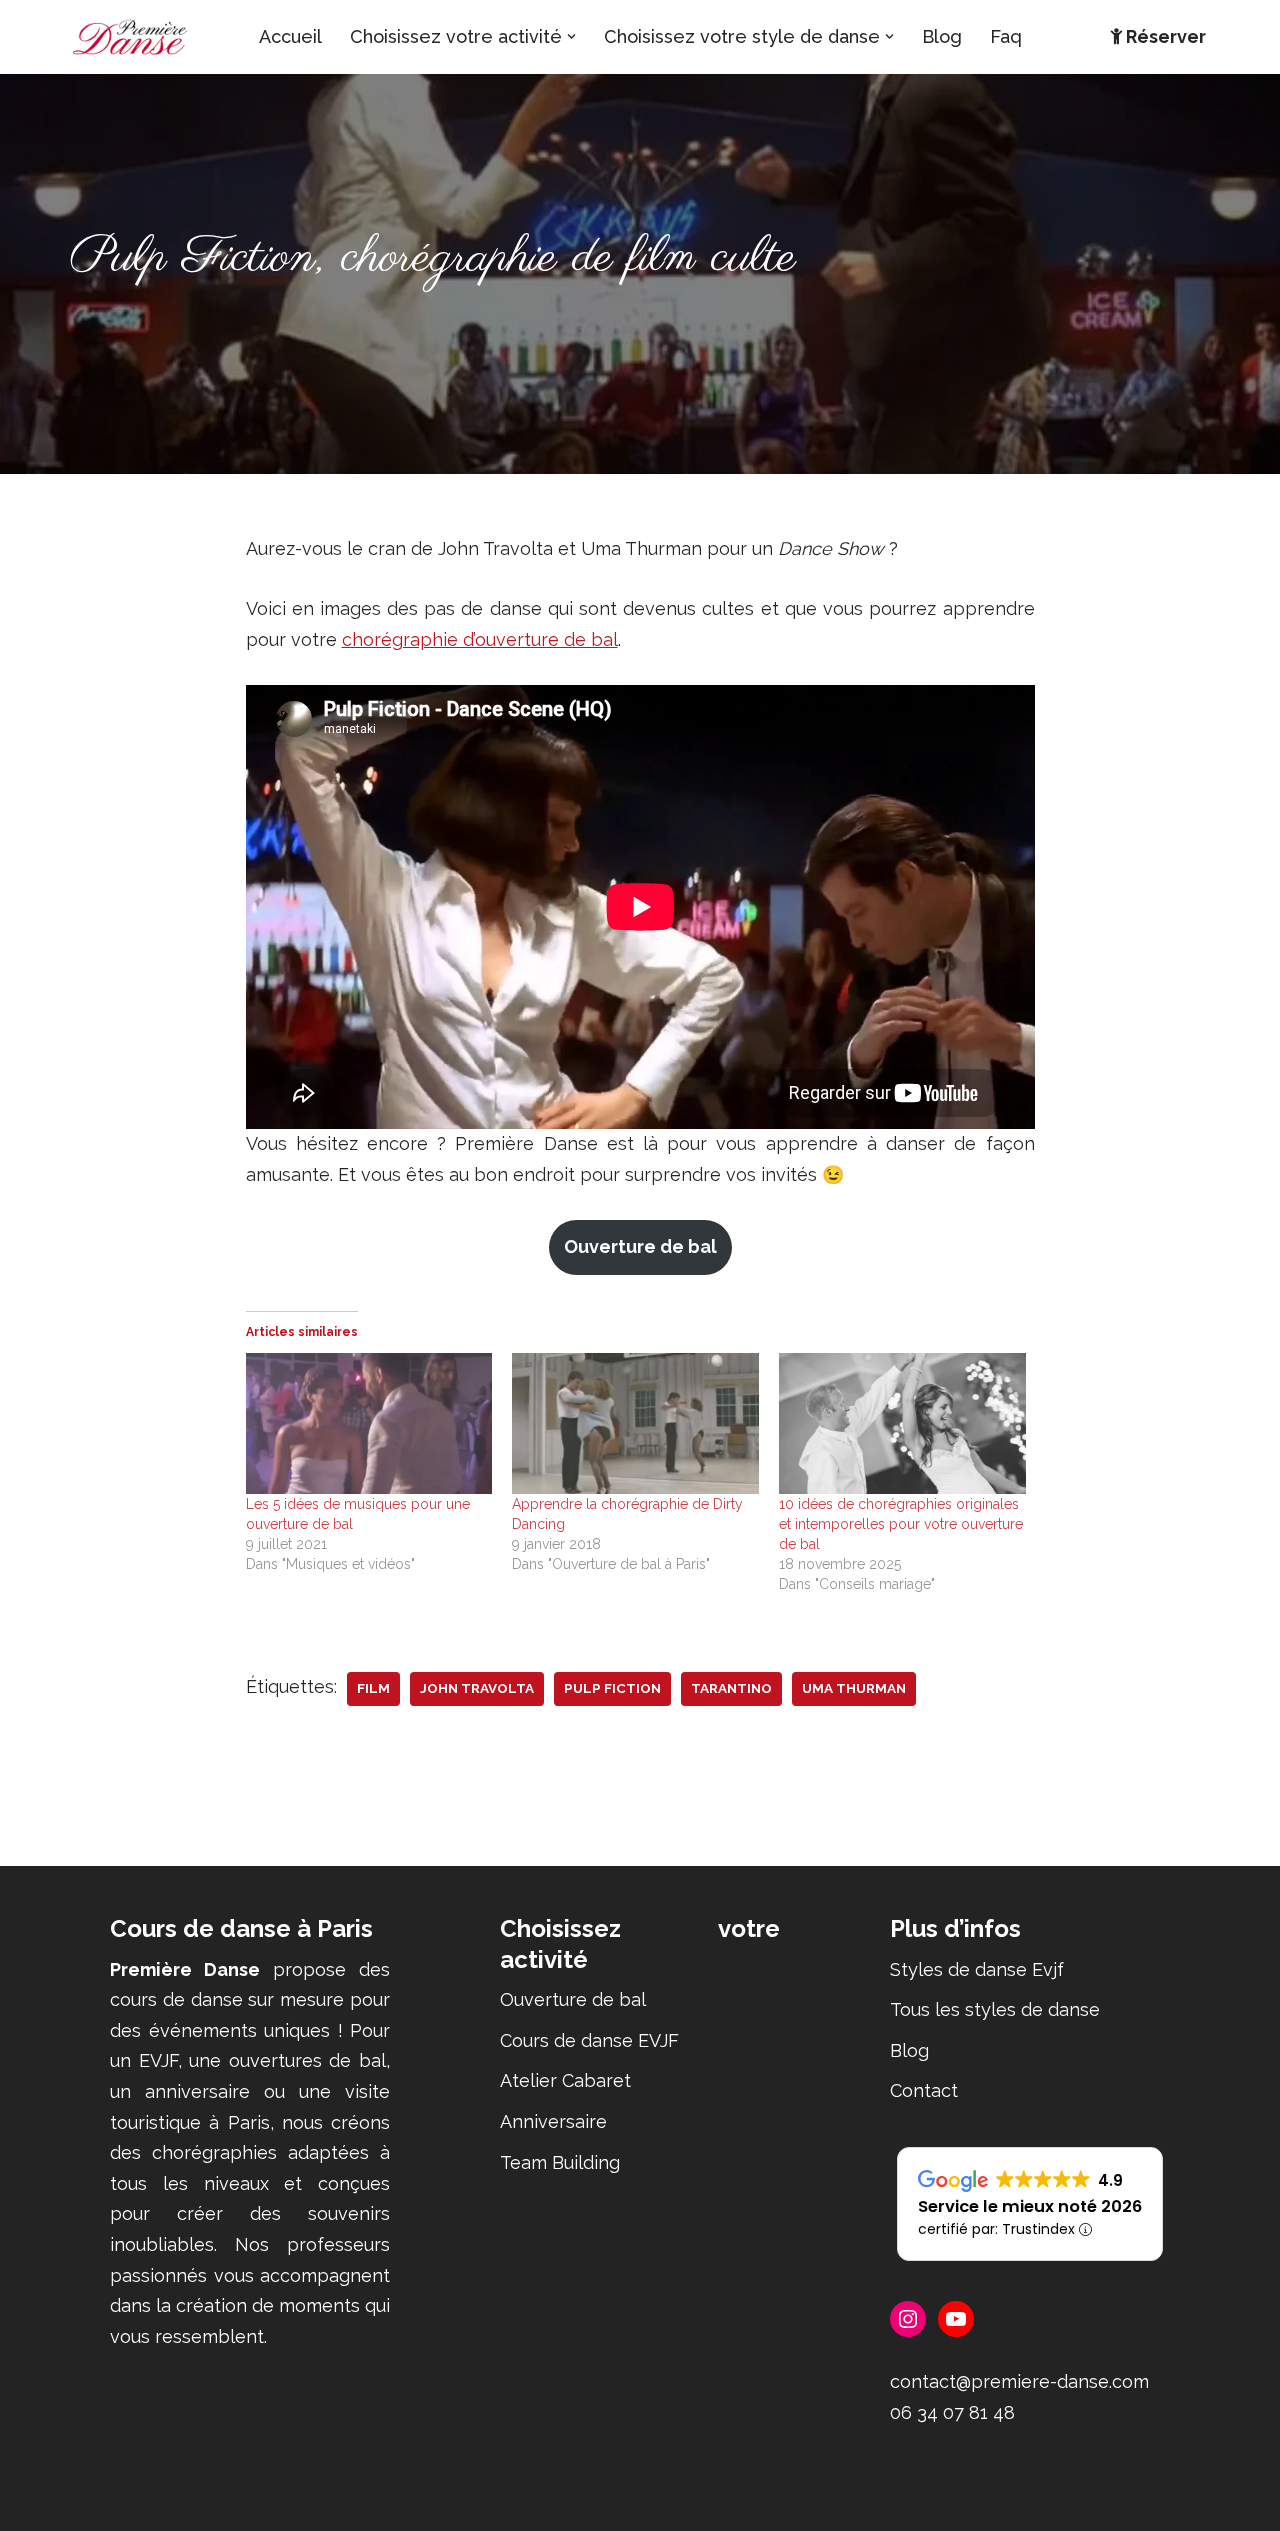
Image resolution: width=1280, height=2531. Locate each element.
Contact (924, 2090)
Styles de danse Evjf (977, 1969)
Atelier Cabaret (565, 2080)
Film (373, 1688)
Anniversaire (553, 2121)
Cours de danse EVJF (589, 2040)
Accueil (290, 36)
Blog (942, 36)
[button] (571, 36)
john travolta (477, 1688)
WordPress (293, 2502)
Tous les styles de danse (995, 2009)
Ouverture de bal (640, 1246)
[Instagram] (908, 2319)
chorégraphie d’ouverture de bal (480, 639)
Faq (1006, 36)
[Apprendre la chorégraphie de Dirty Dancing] (635, 1423)
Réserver (1166, 36)
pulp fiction (612, 1688)
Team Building (560, 2162)
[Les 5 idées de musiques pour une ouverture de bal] (369, 1423)
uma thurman (854, 1688)
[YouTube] (956, 2319)
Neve (93, 2502)
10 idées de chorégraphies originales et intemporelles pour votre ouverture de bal (901, 1524)
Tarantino (731, 1688)
